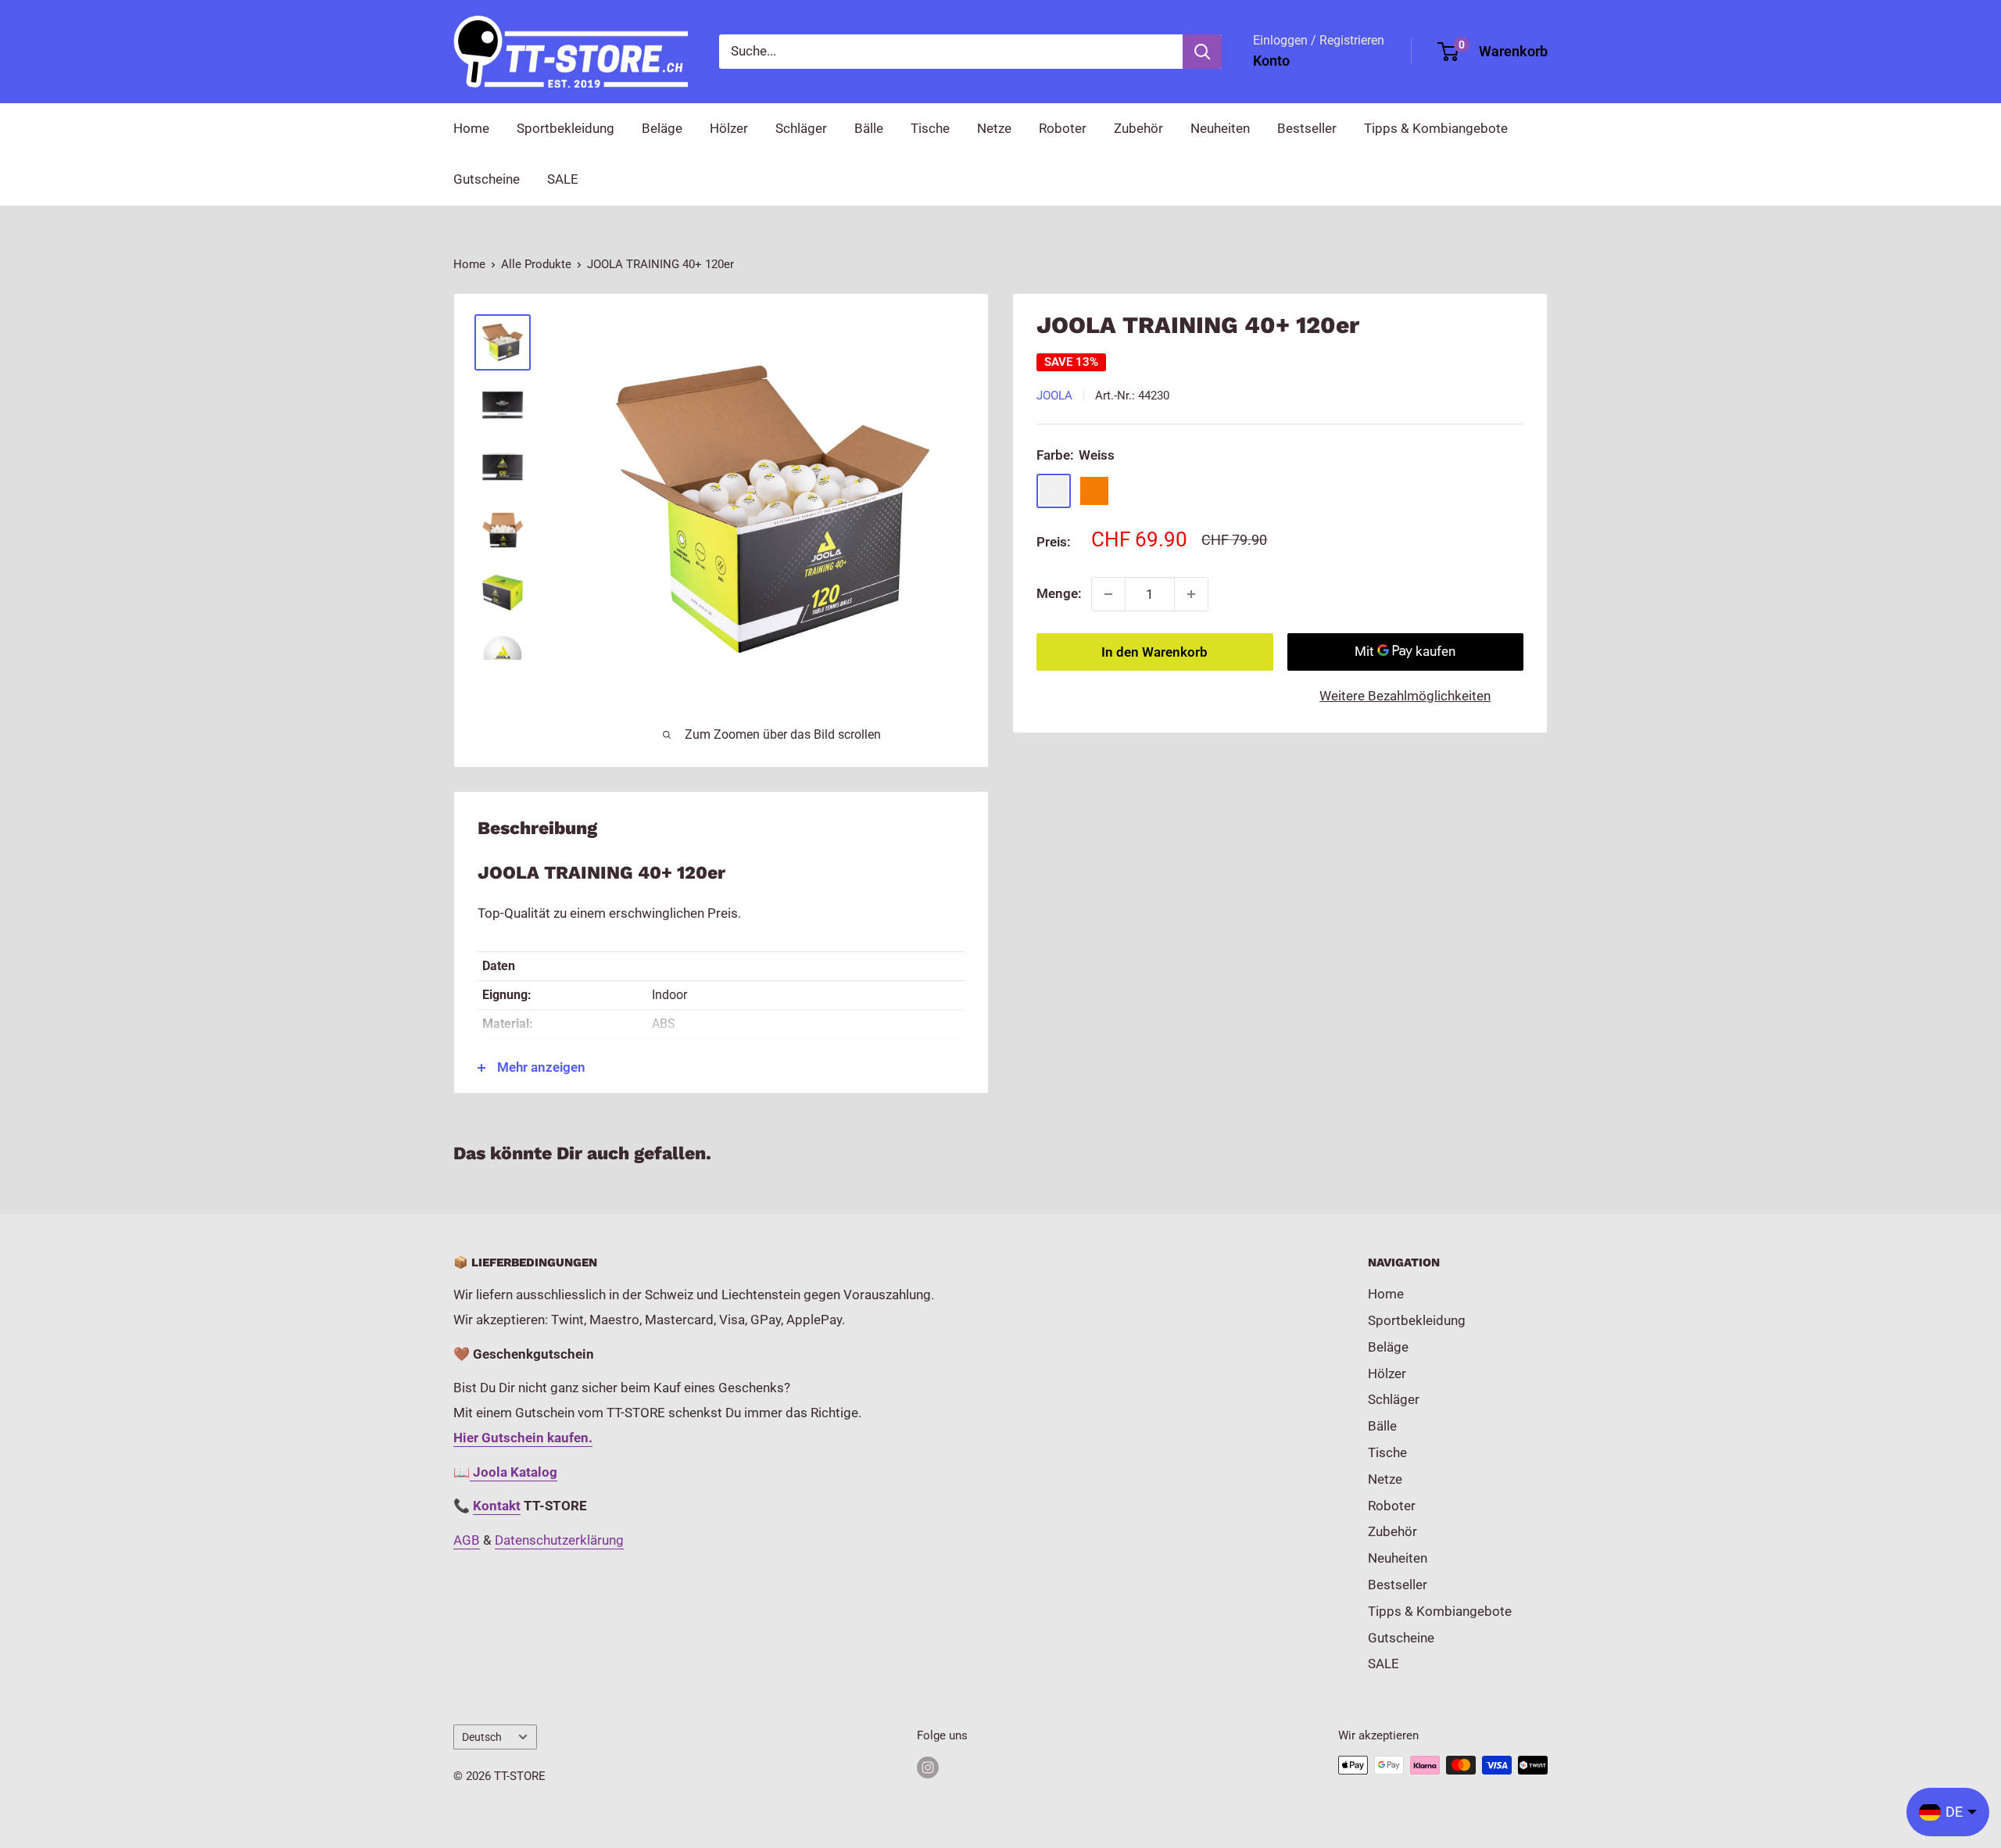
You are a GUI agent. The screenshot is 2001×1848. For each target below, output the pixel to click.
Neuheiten (1220, 128)
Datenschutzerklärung (559, 1540)
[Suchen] (1202, 52)
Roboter (1063, 128)
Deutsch (482, 1737)
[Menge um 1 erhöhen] (1191, 594)
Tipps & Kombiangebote (1436, 128)
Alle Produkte (536, 264)
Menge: (1059, 593)
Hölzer (729, 128)
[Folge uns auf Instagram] (928, 1767)
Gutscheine (487, 179)
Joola (1054, 396)
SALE (563, 179)
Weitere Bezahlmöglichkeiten (1405, 696)
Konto (1271, 61)
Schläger (801, 128)
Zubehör (1138, 128)
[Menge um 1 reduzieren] (1108, 594)
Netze (994, 128)
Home (471, 128)
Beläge (662, 128)
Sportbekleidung (566, 128)
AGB (467, 1540)
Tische (930, 128)
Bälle (869, 128)
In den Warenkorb (1154, 652)
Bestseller (1307, 128)
